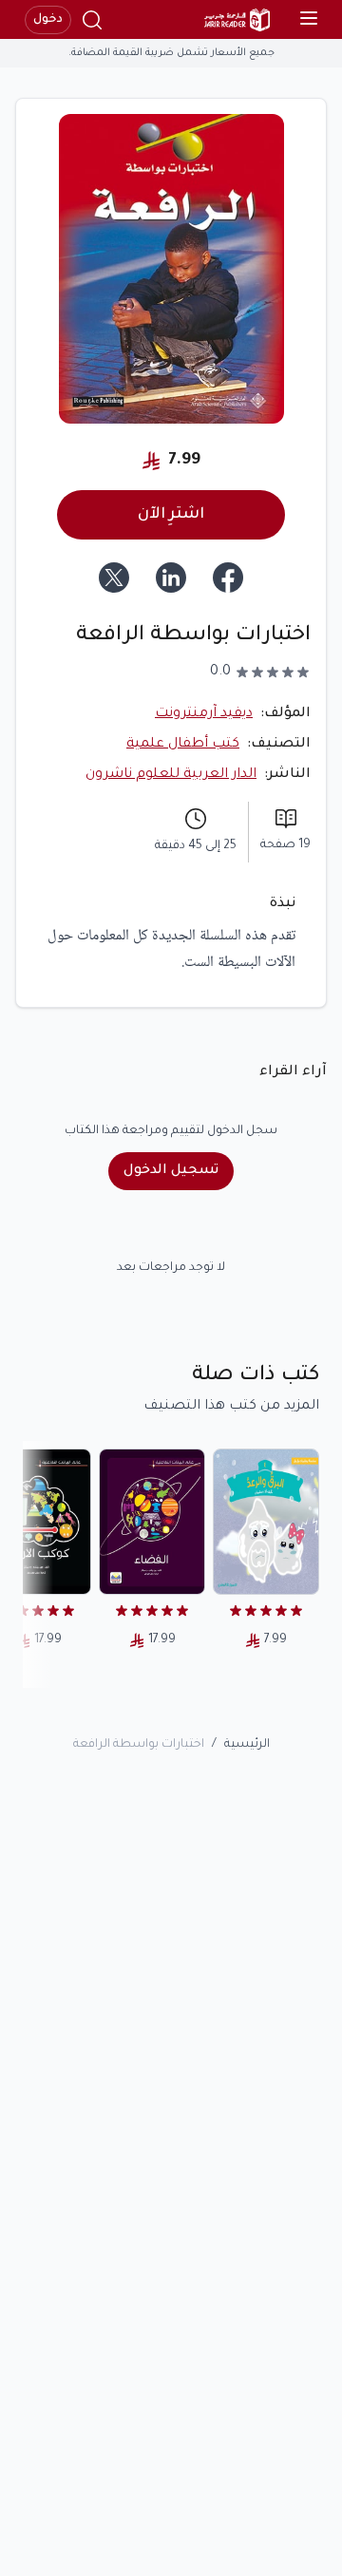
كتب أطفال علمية (183, 745)
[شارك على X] (114, 578)
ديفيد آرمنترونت (204, 714)
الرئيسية (247, 1745)
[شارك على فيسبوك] (228, 578)
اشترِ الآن (171, 515)
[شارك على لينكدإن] (171, 578)
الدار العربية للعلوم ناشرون (171, 775)
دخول (48, 20)
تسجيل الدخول (171, 1171)
